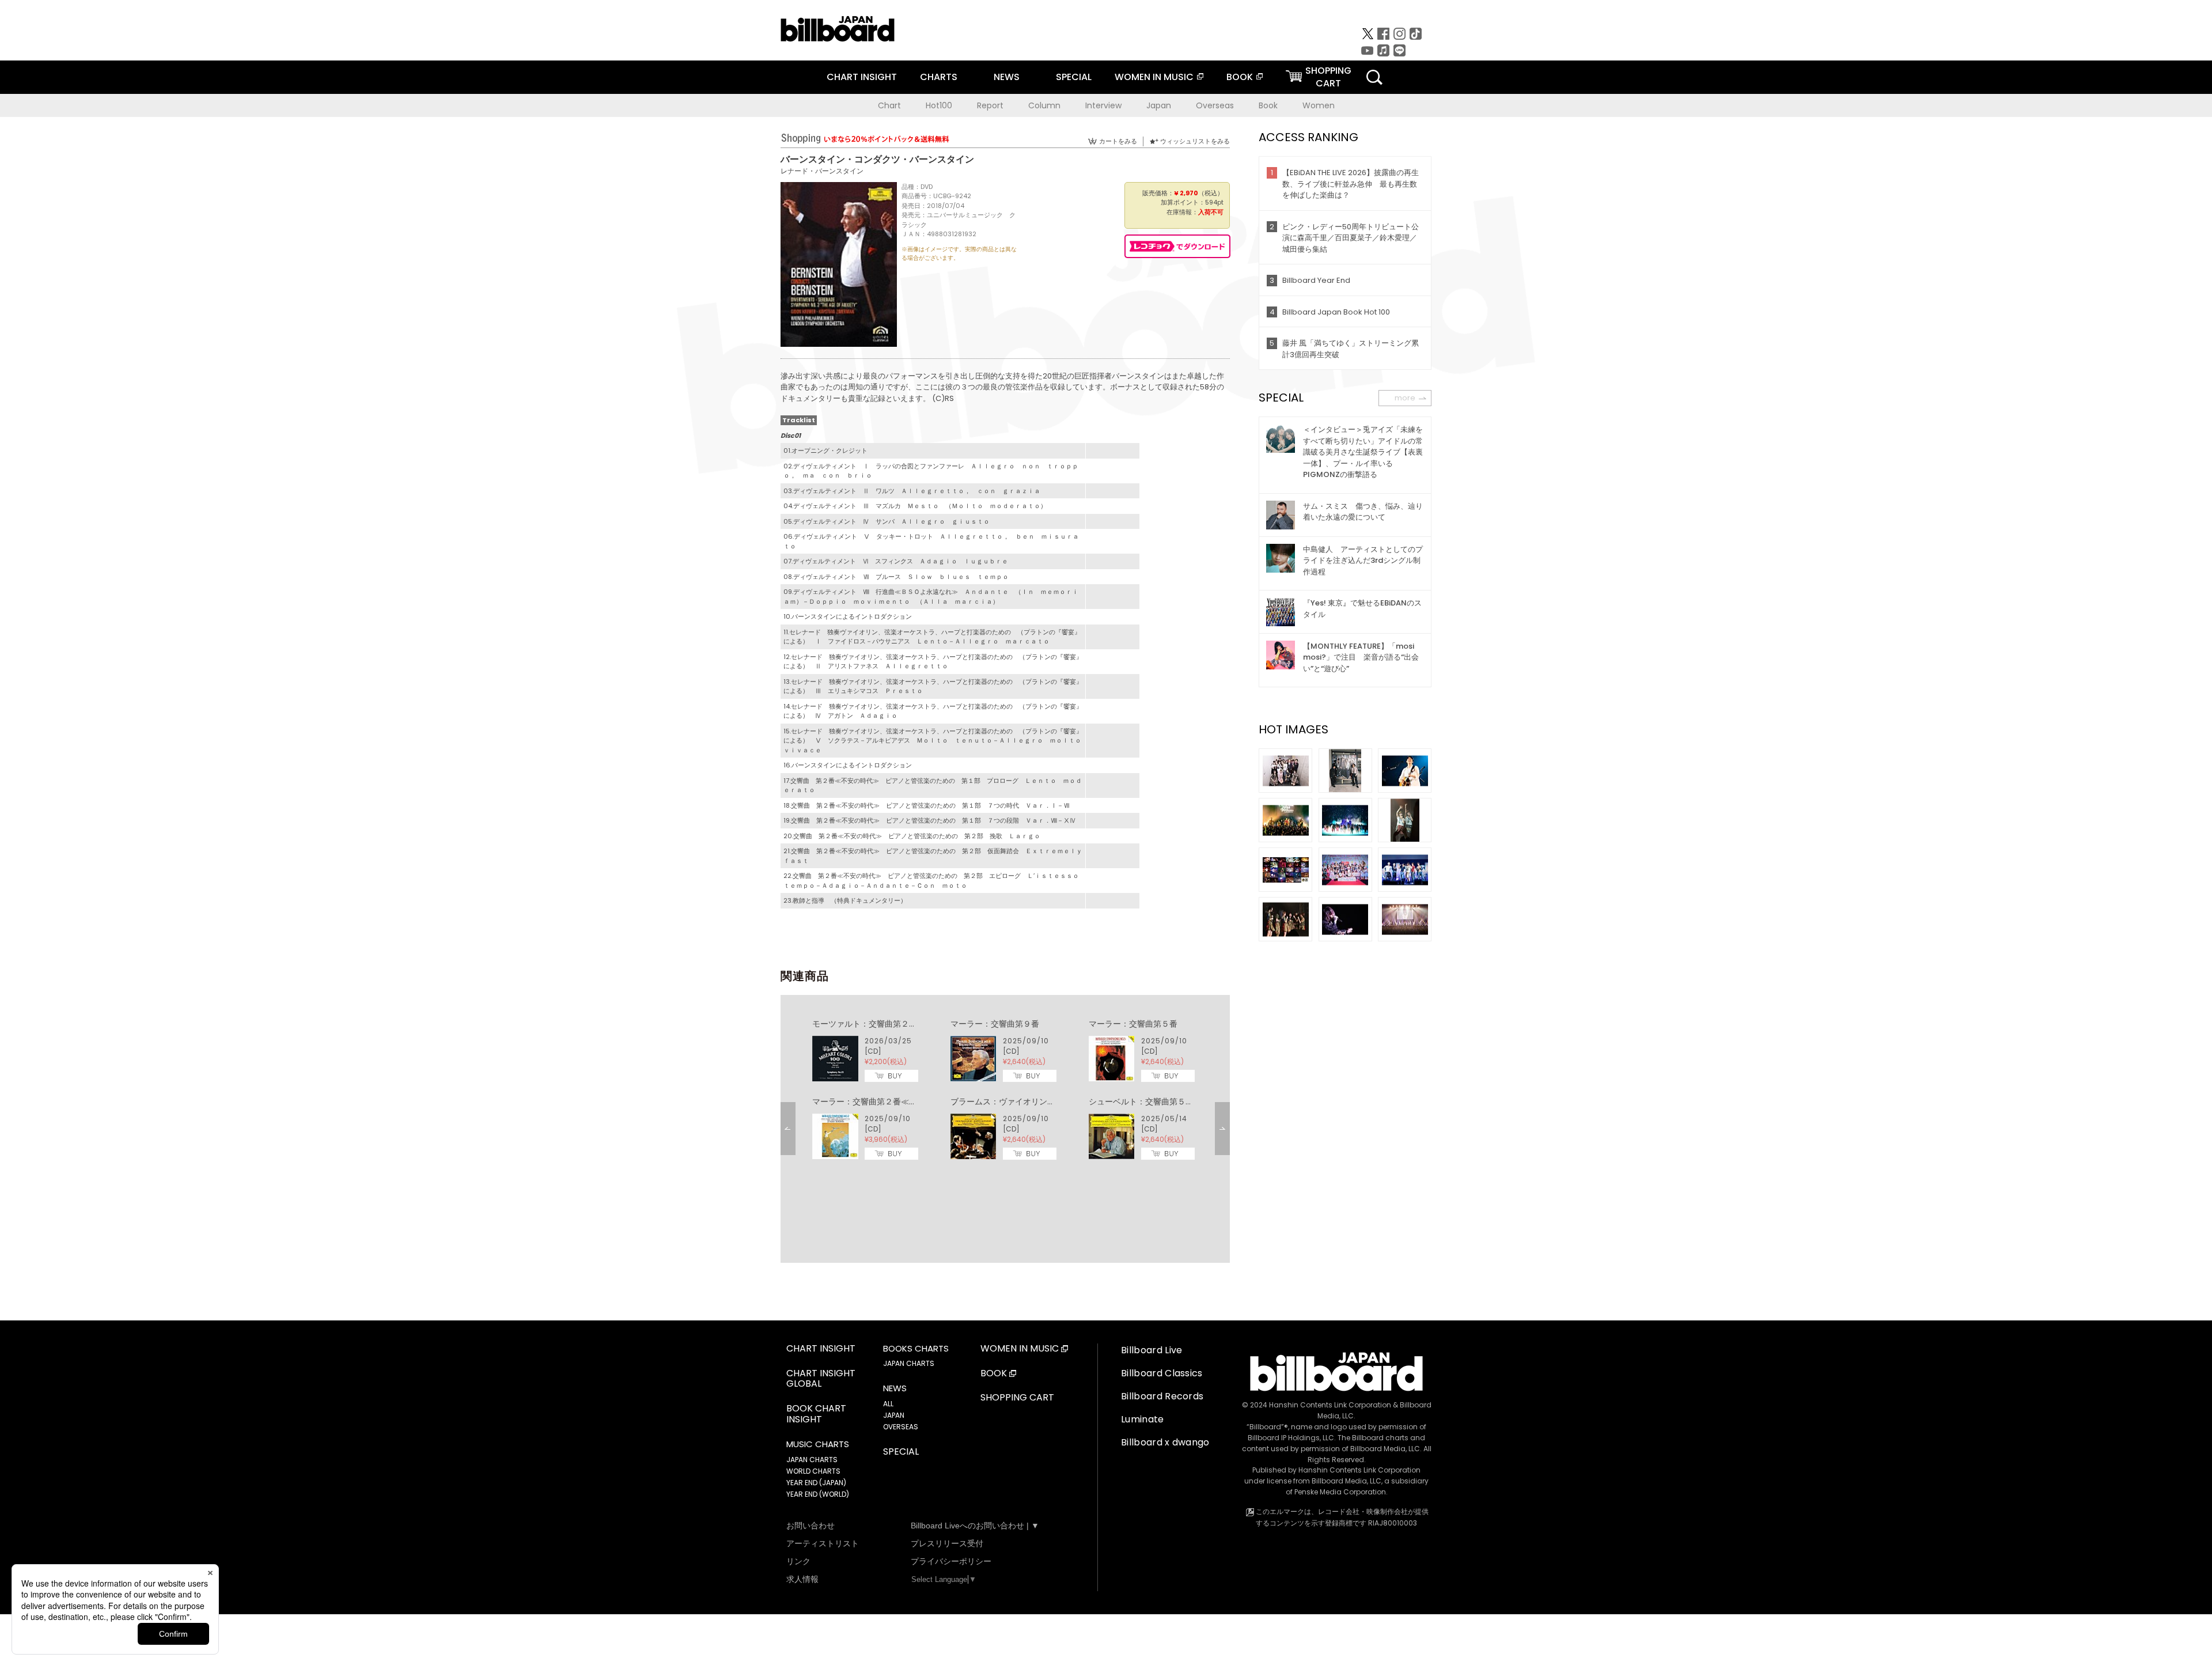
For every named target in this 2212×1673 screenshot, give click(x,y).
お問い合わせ (810, 1526)
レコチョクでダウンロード (1177, 246)
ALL (888, 1404)
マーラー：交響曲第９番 (995, 1024)
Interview (1103, 105)
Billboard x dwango (1165, 1442)
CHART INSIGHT (862, 77)
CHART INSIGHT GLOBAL (821, 1379)
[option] (1005, 1090)
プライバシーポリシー (951, 1561)
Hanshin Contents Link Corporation (1330, 1405)
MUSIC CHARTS (818, 1444)
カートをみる (1118, 141)
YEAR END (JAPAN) (816, 1483)
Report (990, 105)
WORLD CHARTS (813, 1471)
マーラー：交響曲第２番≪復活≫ (873, 1102)
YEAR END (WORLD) (818, 1494)
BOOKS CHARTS (916, 1349)
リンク (798, 1561)
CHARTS (939, 77)
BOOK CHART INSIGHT (816, 1414)
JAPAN (894, 1415)
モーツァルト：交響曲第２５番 (869, 1024)
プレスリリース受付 (947, 1543)
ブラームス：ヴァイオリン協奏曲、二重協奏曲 (1035, 1102)
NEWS (1007, 77)
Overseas (1215, 105)
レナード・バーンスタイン (822, 171)
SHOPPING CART (1017, 1398)
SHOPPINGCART (1328, 77)
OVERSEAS (901, 1427)
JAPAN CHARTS (812, 1460)
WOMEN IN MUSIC (1154, 77)
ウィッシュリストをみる (1195, 141)
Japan (1159, 105)
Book (1268, 105)
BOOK (1240, 77)
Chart (889, 105)
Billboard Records (1162, 1396)
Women (1319, 105)
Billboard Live (1152, 1350)
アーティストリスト (823, 1543)
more (1405, 398)
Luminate (1143, 1419)
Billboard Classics (1162, 1373)
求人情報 (802, 1579)
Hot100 (939, 105)
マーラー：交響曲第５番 (1133, 1024)
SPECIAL (1074, 77)
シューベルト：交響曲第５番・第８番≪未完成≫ (1177, 1102)
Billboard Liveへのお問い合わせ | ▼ (975, 1526)
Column (1044, 105)
